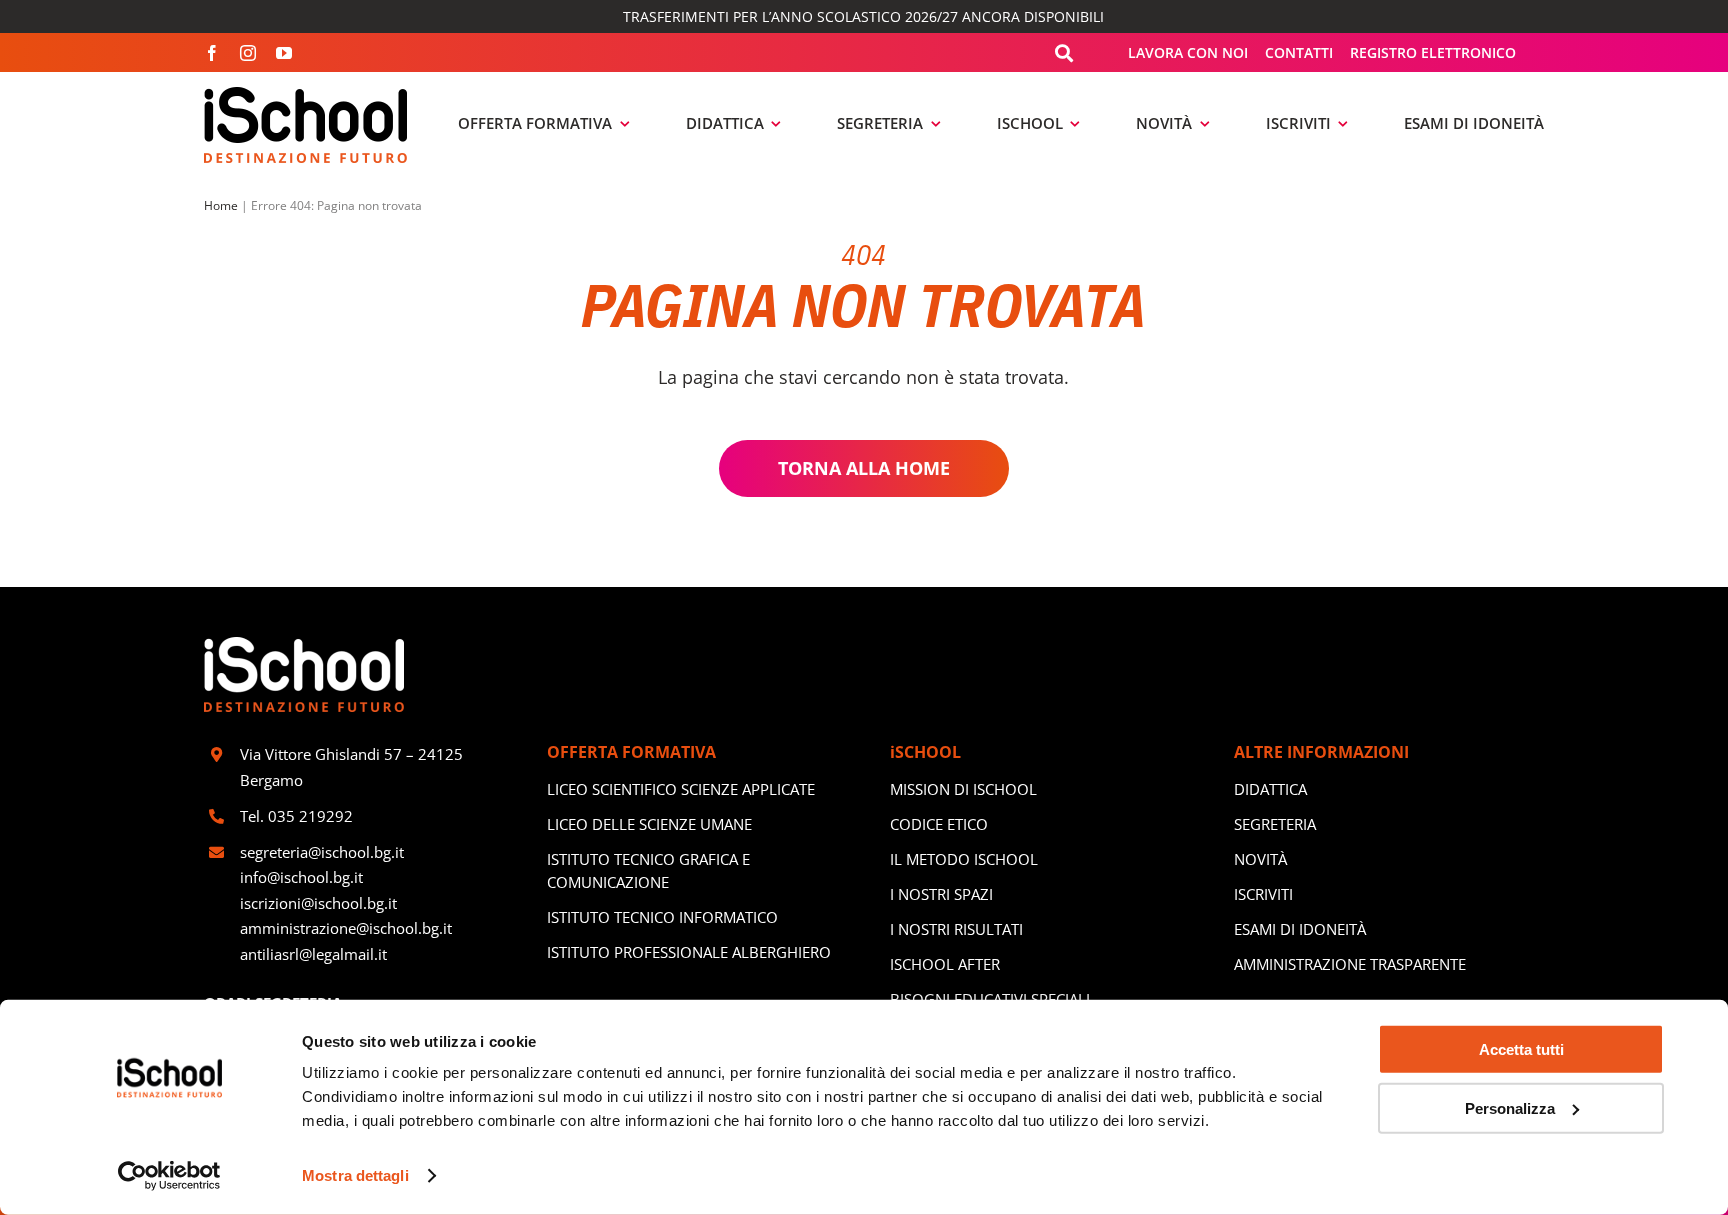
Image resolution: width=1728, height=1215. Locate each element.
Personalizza (1510, 1107)
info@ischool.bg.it (301, 877)
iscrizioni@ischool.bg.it (318, 903)
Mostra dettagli (355, 1175)
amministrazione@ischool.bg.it (346, 928)
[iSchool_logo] (305, 94)
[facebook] (212, 53)
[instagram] (248, 53)
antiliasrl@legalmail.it (313, 954)
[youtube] (284, 53)
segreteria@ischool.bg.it (324, 852)
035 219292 (310, 816)
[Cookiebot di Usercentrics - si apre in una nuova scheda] (169, 1176)
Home (221, 205)
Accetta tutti (1521, 1049)
